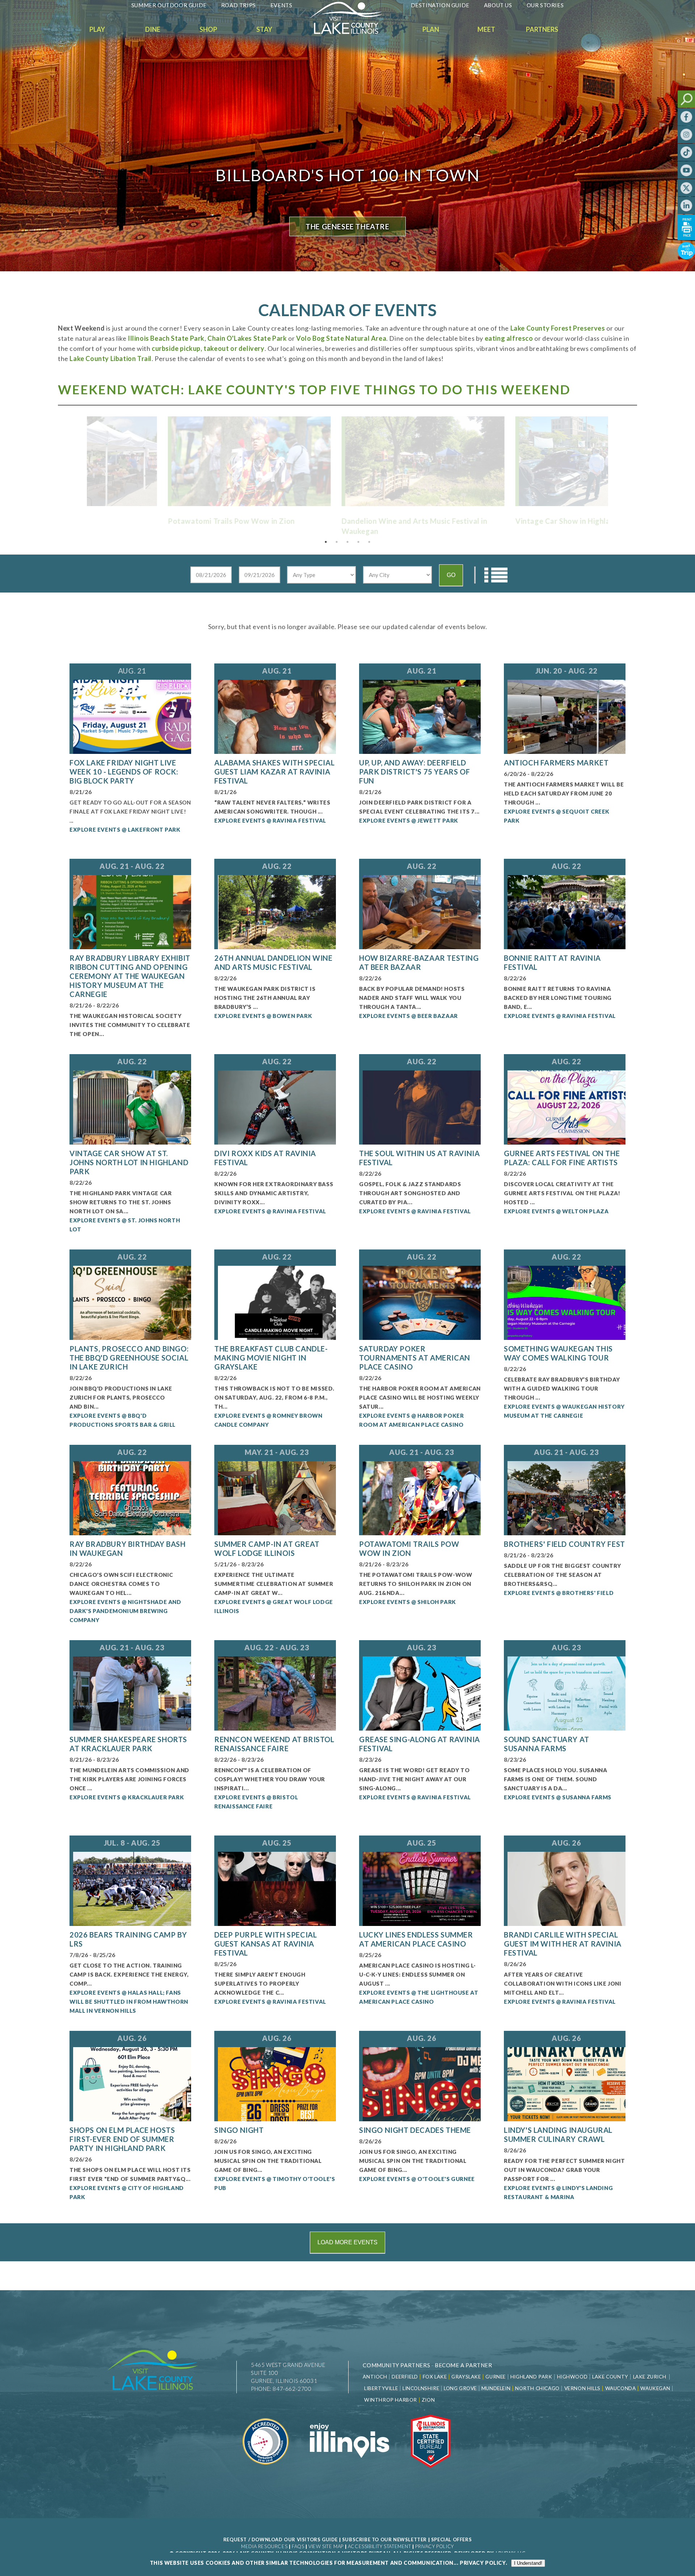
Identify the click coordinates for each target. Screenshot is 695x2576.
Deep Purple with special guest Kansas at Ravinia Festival (266, 1944)
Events (281, 5)
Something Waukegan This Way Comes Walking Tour (558, 1353)
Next (614, 458)
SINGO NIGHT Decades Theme (415, 2130)
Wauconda (621, 2388)
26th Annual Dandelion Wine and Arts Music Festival (273, 962)
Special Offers (451, 2539)
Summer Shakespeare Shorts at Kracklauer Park (128, 1744)
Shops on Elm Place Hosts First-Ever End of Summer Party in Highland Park (122, 2139)
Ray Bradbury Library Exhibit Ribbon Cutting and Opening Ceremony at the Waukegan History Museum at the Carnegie (130, 976)
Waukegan (655, 2388)
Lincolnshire (421, 2388)
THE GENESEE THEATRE (347, 226)
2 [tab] (337, 542)
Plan (431, 29)
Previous (81, 458)
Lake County (610, 2377)
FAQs (298, 2546)
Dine (153, 29)
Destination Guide (440, 5)
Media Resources (264, 2546)
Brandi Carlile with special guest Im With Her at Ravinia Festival (563, 1944)
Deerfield (405, 2377)
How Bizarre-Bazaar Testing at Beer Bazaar (419, 962)
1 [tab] (326, 542)
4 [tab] (358, 542)
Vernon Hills (582, 2388)
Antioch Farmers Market (556, 763)
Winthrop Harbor (391, 2400)
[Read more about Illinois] (349, 2473)
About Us (498, 5)
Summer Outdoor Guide (169, 5)
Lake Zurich (650, 2377)
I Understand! (528, 2563)
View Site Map (326, 2546)
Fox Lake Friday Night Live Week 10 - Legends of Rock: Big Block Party (124, 772)
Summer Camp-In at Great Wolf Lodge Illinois (267, 1548)
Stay (264, 29)
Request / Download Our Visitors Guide (281, 2539)
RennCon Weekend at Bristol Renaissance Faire (274, 1744)
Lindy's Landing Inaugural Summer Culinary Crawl (558, 2134)
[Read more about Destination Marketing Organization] (266, 2473)
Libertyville (381, 2388)
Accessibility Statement (380, 2546)
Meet (486, 29)
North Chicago (537, 2388)
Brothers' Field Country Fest (565, 1544)
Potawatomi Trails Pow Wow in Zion (409, 1548)
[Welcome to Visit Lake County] (351, 32)
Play (97, 29)
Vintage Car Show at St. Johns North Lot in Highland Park (129, 1162)
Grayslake (466, 2377)
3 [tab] (347, 542)
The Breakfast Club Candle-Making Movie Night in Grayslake (271, 1358)
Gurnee (496, 2377)
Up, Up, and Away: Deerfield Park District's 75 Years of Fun (414, 772)
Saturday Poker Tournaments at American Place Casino (415, 1358)
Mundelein (496, 2388)
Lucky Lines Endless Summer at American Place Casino (416, 1939)
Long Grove (460, 2388)
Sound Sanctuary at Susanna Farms (547, 1744)
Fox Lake (435, 2377)
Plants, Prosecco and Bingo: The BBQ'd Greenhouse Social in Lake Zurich (129, 1358)
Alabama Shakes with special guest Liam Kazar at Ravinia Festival (274, 772)
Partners (542, 29)
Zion (428, 2400)
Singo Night (239, 2130)
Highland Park (531, 2377)
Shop (208, 29)
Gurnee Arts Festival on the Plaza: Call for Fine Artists (562, 1158)
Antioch (375, 2377)
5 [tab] (369, 542)
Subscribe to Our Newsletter (384, 2539)
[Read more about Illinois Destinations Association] (431, 2473)
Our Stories (545, 5)
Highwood (572, 2377)
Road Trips (239, 5)
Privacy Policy (434, 2546)
